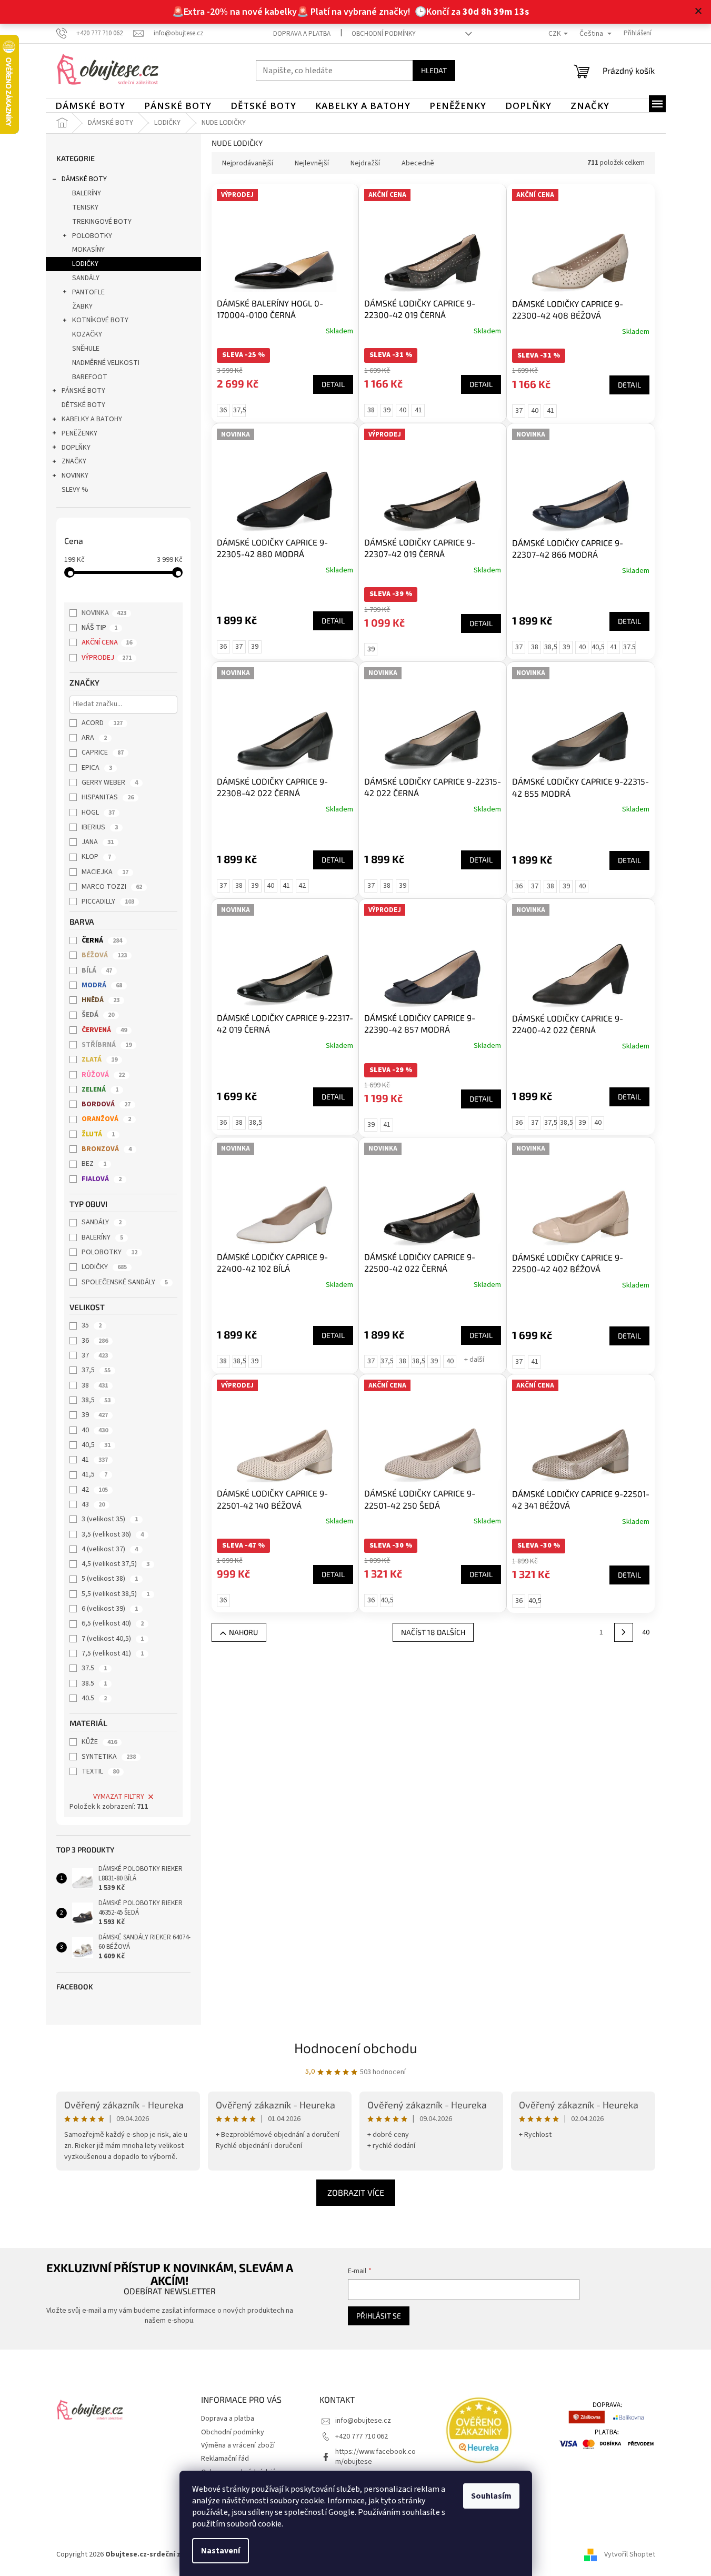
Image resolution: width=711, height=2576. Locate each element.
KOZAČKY (87, 334)
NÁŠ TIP (99, 628)
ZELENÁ (100, 1089)
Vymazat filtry (119, 1797)
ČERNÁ (102, 940)
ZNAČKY (74, 461)
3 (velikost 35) (110, 1519)
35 (92, 1325)
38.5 (94, 1683)
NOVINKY (75, 475)
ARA (94, 738)
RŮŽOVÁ (103, 1075)
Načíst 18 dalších (433, 1632)
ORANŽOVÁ (106, 1119)
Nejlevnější (312, 163)
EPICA (97, 768)
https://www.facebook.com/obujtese (375, 2457)
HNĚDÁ (101, 1000)
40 (95, 1430)
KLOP (96, 857)
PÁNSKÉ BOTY (83, 391)
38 (95, 1385)
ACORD (102, 723)
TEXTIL (100, 1771)
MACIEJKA (105, 872)
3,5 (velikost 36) (113, 1534)
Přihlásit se (379, 2316)
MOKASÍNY (88, 250)
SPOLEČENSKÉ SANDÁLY (125, 1282)
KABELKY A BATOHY (92, 419)
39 (95, 1415)
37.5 (94, 1668)
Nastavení (221, 2551)
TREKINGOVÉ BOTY (102, 222)
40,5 (96, 1445)
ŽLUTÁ (98, 1134)
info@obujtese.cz (363, 2421)
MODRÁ (102, 985)
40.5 (94, 1698)
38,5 (96, 1400)
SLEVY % (75, 490)
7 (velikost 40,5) (113, 1639)
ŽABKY (82, 306)
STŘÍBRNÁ (107, 1045)
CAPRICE (103, 752)
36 (95, 1341)
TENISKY (85, 207)
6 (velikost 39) (110, 1609)
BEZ (94, 1164)
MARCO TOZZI (112, 887)
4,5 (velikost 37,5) (116, 1564)
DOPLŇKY (76, 448)
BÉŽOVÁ (104, 955)
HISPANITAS (108, 797)
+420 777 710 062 (362, 2436)
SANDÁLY (86, 278)
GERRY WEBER (110, 782)
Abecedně (418, 163)
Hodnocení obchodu (356, 2048)
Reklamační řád (225, 2459)
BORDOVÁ (106, 1104)
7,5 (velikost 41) (113, 1653)
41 (95, 1460)
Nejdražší (365, 163)
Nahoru (243, 1632)
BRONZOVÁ (107, 1149)
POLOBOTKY (92, 236)
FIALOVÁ (102, 1179)
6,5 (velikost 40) (113, 1623)
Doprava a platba (302, 34)
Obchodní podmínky (384, 34)
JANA (98, 842)
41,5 (94, 1474)
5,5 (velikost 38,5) (116, 1594)
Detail (333, 384)
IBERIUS (100, 827)
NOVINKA (104, 613)
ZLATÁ (99, 1059)
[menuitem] (90, 106)
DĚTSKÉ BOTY (83, 405)
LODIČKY (85, 264)
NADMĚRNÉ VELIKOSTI (106, 363)
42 (95, 1490)
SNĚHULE (86, 349)
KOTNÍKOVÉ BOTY (100, 320)
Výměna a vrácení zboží (238, 2445)
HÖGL (98, 813)
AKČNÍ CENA (107, 642)
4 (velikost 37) (110, 1549)
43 (93, 1504)
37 (95, 1355)
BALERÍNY (87, 193)
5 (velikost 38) (110, 1579)
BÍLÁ (97, 970)
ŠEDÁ (98, 1015)
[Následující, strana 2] (624, 1632)
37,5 (96, 1370)
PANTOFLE (88, 292)
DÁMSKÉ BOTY (84, 179)
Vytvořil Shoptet (630, 2554)
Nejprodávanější (248, 163)
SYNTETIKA (109, 1757)
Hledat (434, 70)
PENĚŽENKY (79, 433)
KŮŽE (99, 1742)
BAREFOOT (90, 377)
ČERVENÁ (104, 1030)
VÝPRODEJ (107, 658)
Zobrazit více (356, 2192)
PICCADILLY (108, 901)
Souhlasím (491, 2496)
